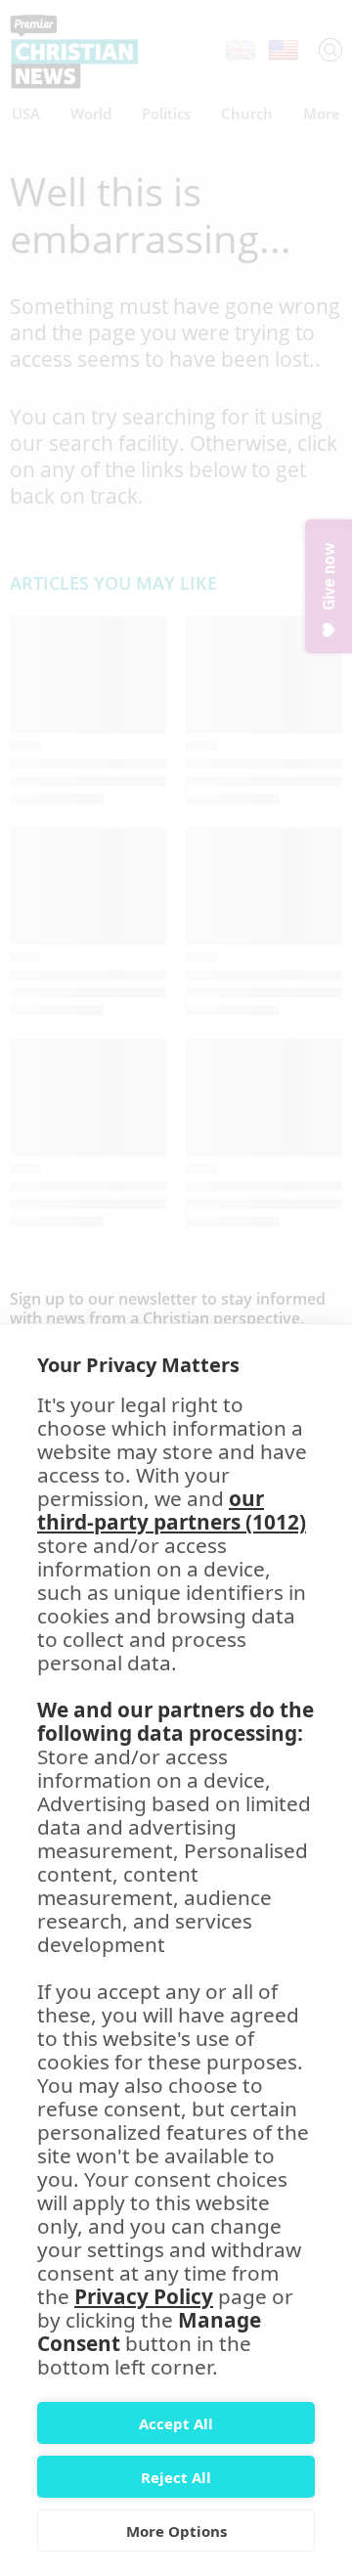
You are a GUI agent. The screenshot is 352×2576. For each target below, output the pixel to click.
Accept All (176, 2423)
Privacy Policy (144, 2296)
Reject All (176, 2477)
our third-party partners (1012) (172, 1510)
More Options (176, 2531)
